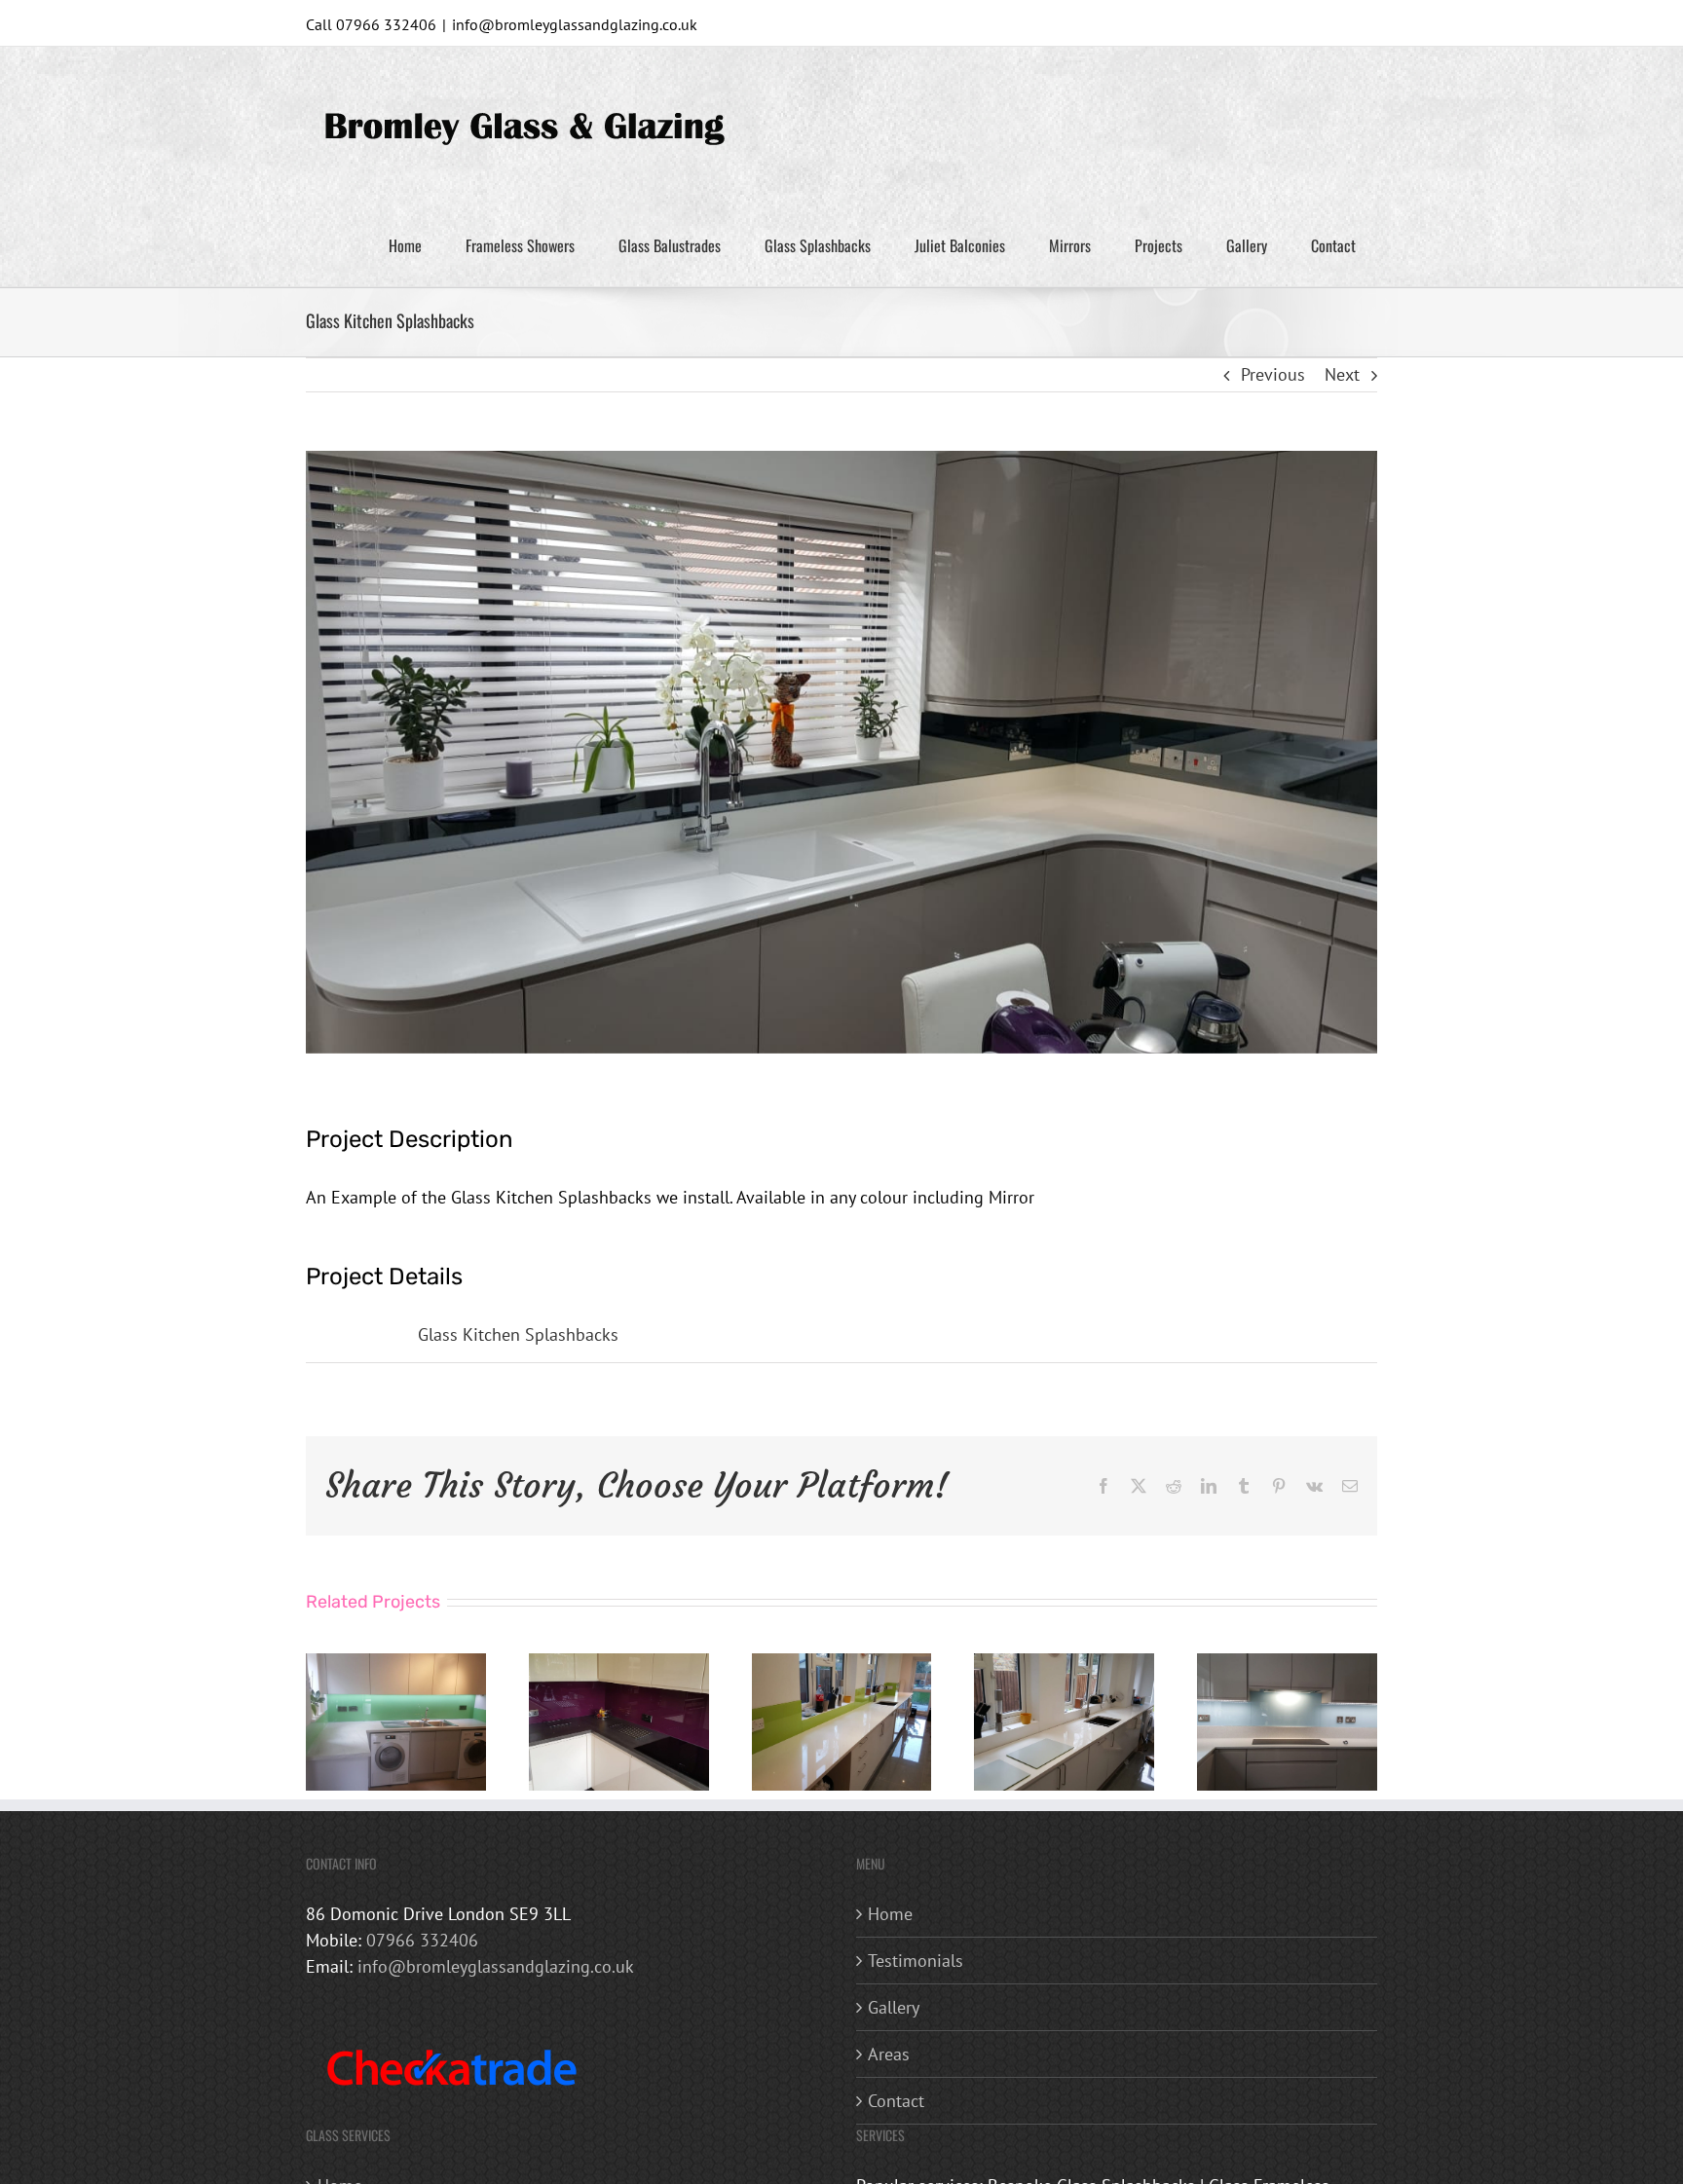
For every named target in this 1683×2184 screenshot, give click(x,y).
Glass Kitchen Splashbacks (518, 1334)
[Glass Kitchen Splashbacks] (396, 1665)
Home (890, 1914)
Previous (1273, 374)
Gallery (894, 2007)
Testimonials (916, 1961)
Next (1342, 374)
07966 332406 (422, 1940)
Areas (889, 2054)
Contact (896, 2101)
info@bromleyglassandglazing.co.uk (575, 24)
